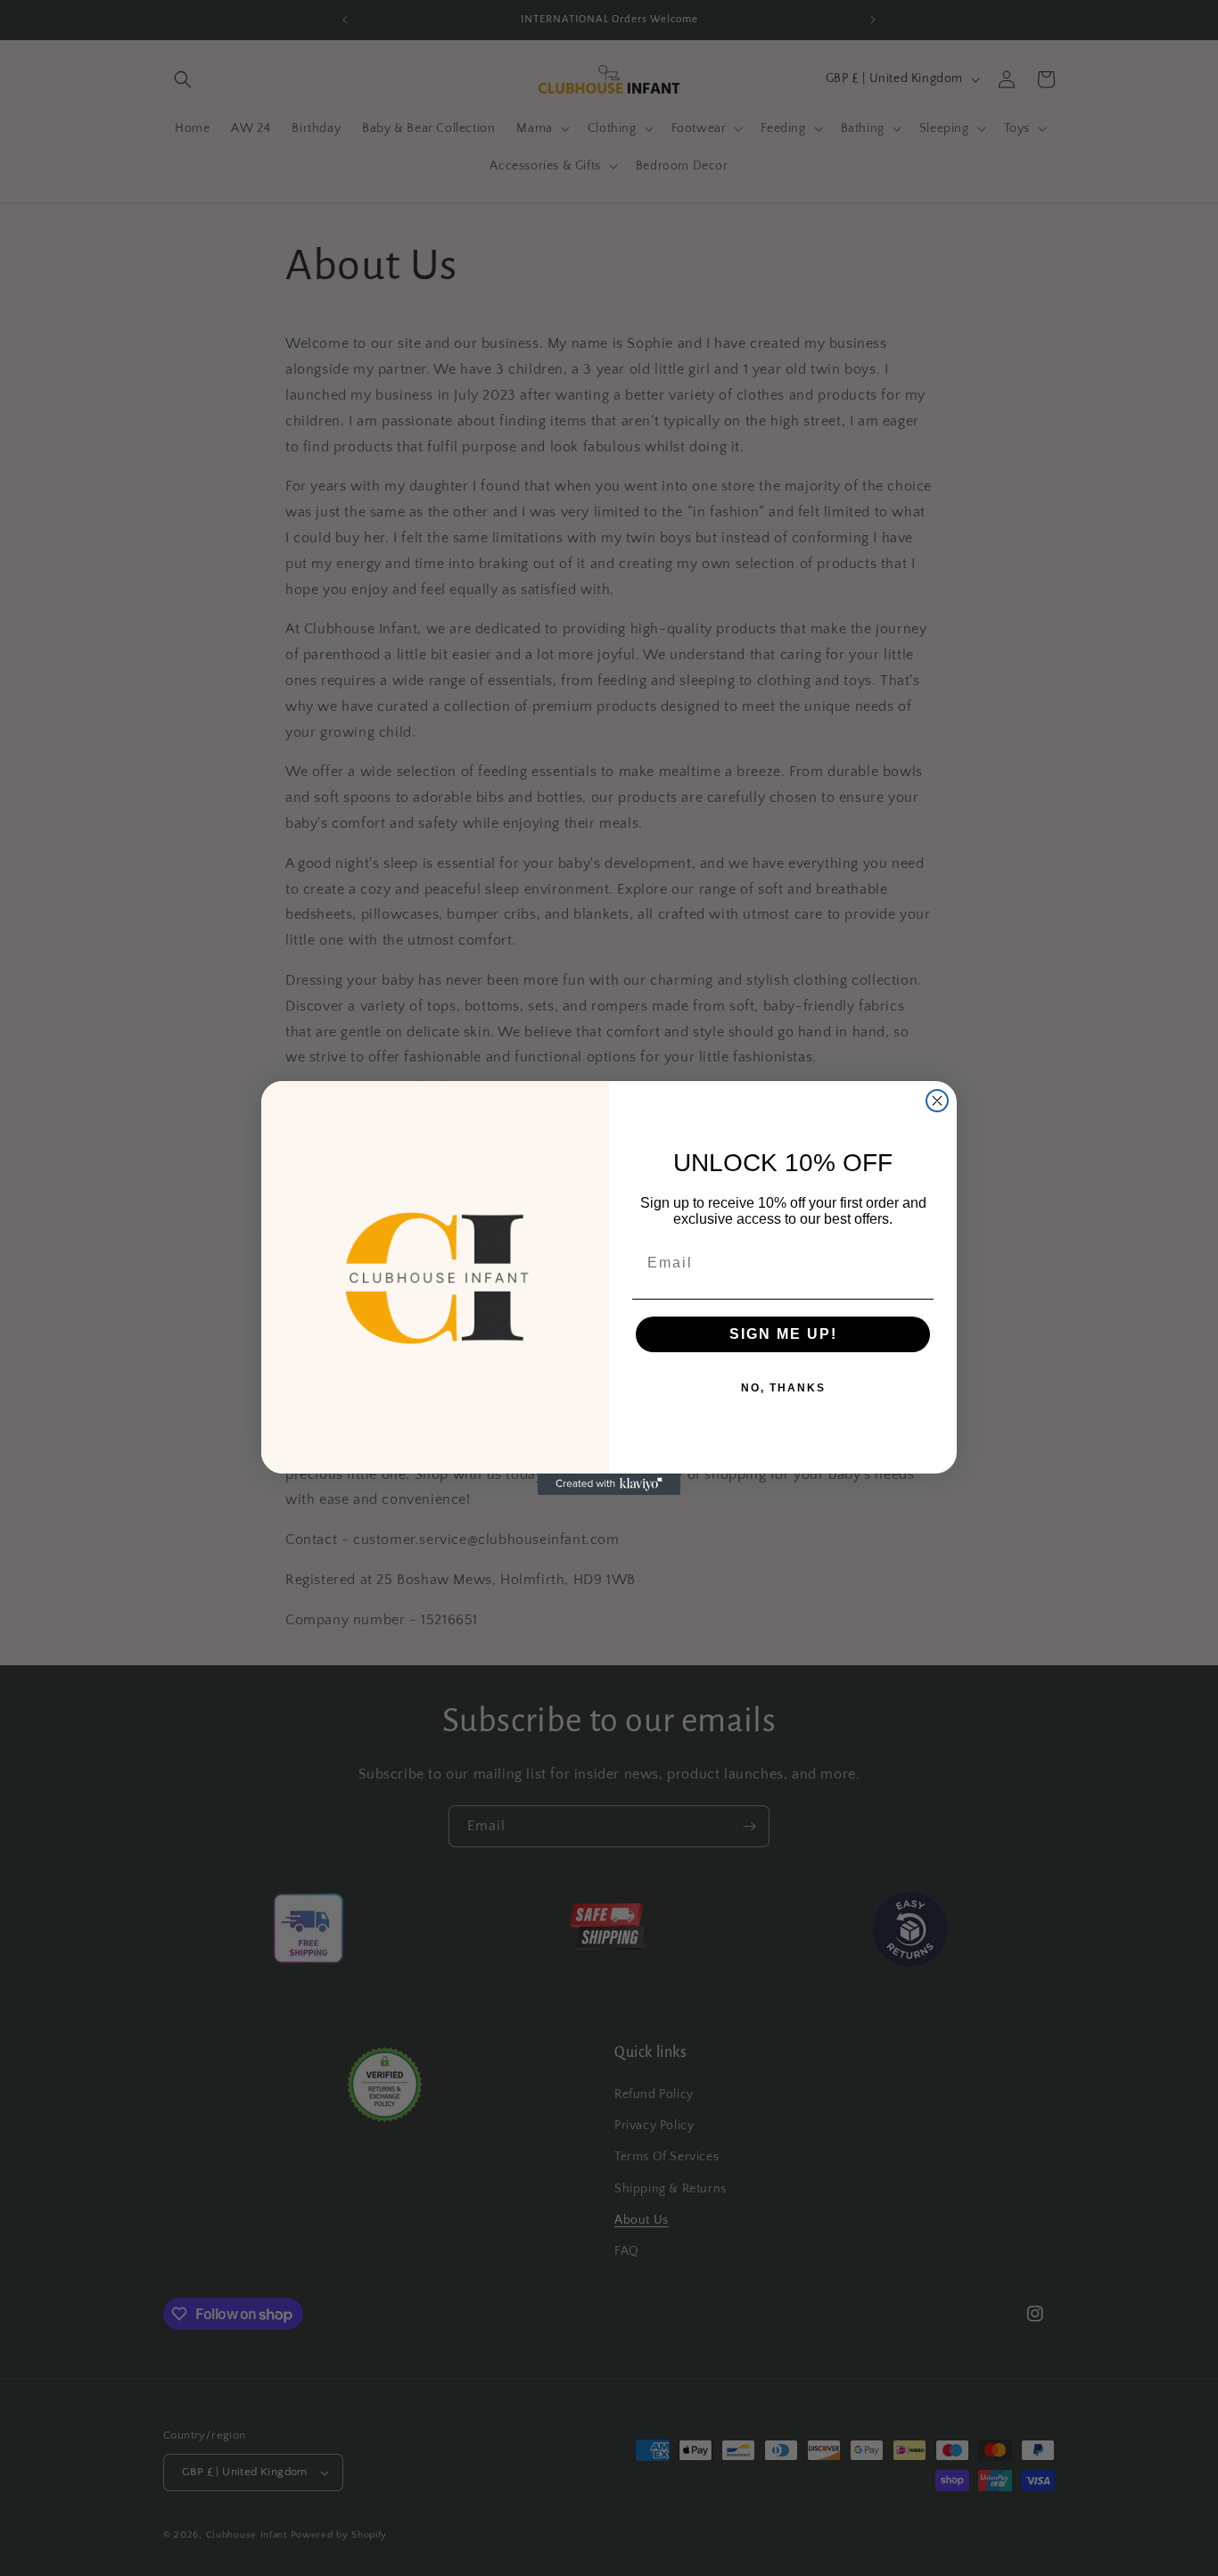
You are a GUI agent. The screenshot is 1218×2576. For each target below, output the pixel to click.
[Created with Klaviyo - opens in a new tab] (609, 1484)
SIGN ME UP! (783, 1334)
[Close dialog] (937, 1101)
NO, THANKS (783, 1388)
